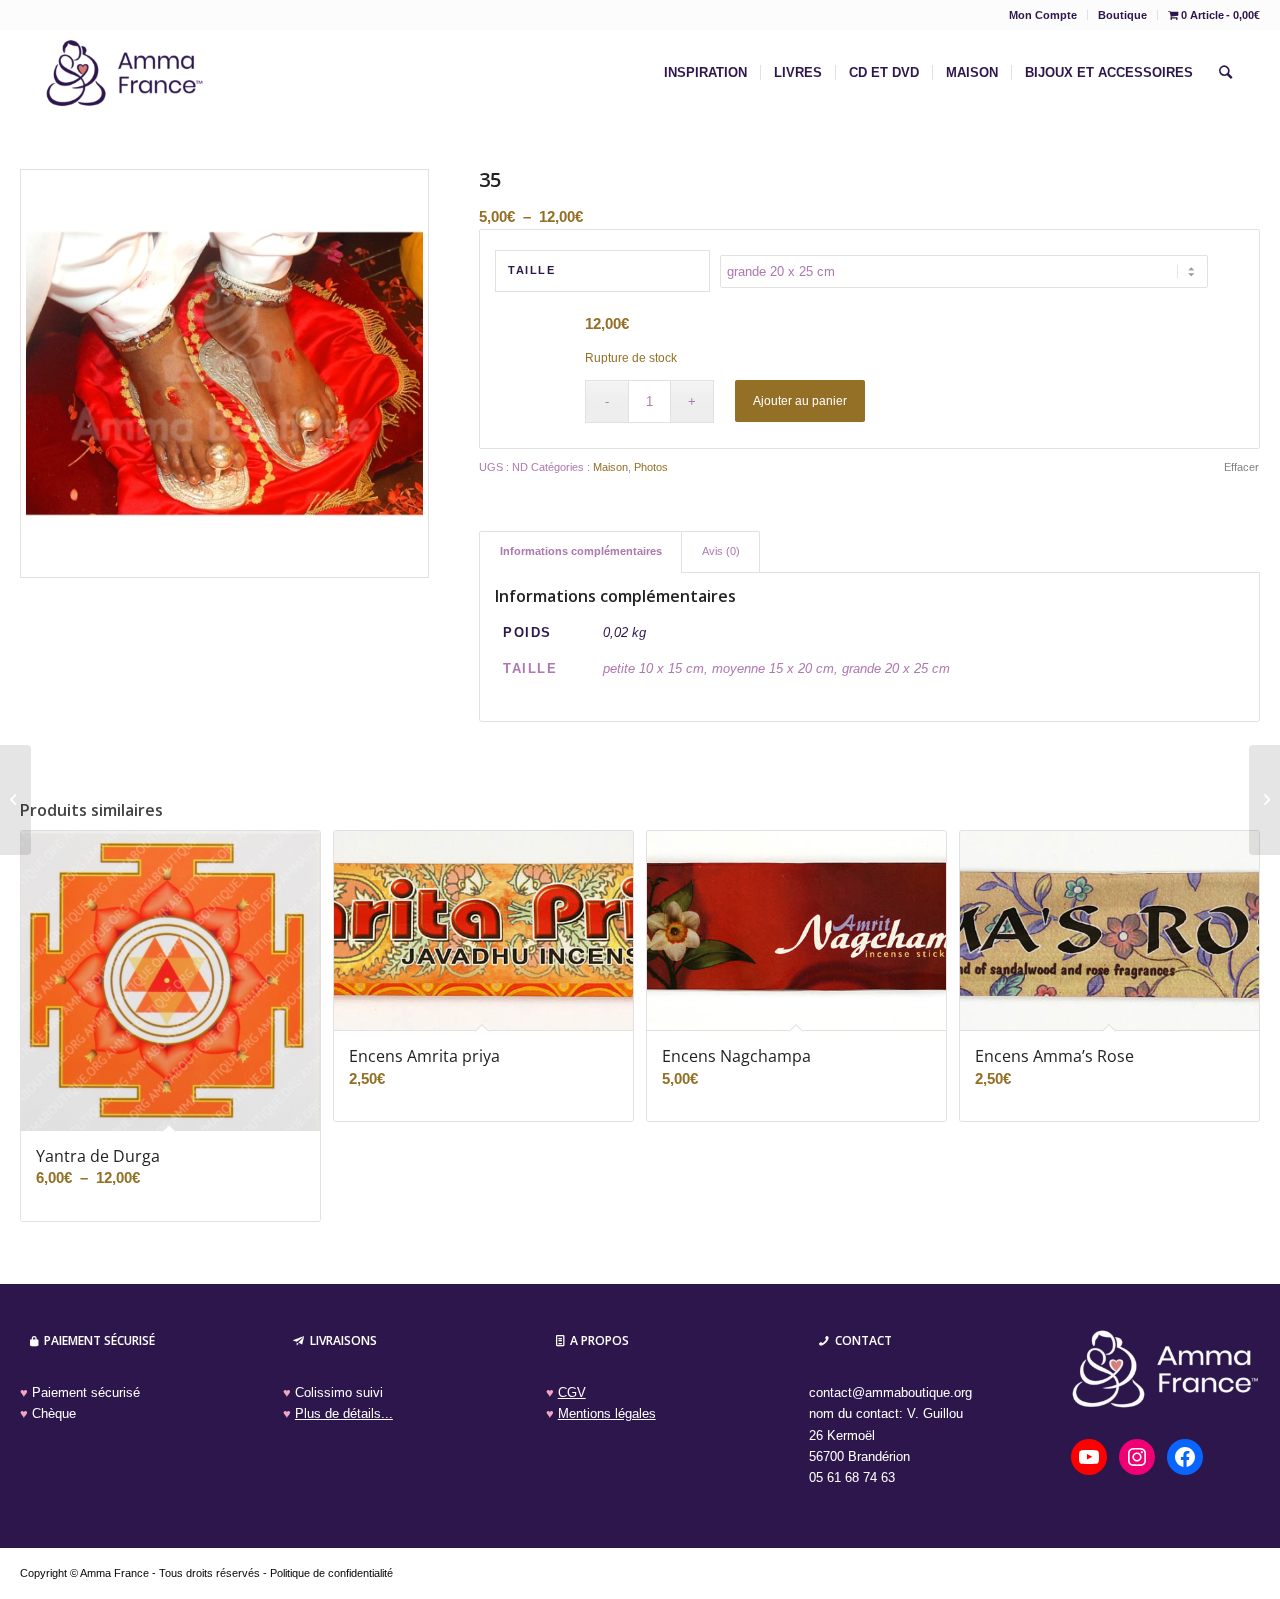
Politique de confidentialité (331, 1573)
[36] (1264, 800)
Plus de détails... (344, 1413)
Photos (651, 467)
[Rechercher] (1225, 73)
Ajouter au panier (800, 401)
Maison (610, 467)
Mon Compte (1043, 15)
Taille (531, 270)
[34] (15, 800)
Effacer (1241, 467)
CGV (572, 1392)
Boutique (1122, 15)
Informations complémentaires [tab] (581, 551)
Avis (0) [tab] (721, 551)
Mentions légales (607, 1413)
